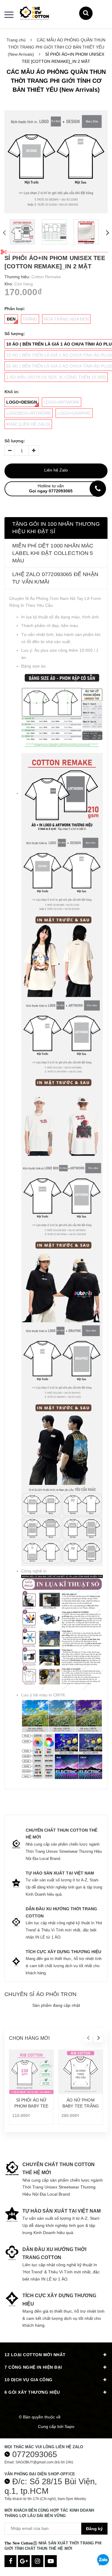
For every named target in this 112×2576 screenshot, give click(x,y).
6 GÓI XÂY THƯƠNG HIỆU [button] (32, 2392)
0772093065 (35, 2454)
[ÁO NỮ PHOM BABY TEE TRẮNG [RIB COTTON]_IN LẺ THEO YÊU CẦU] (81, 2072)
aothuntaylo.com (78, 2417)
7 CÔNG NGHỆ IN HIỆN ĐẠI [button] (33, 2367)
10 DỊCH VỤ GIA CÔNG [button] (29, 2380)
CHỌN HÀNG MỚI (29, 2038)
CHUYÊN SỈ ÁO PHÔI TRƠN (40, 1994)
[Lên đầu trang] (103, 2545)
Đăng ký (94, 2529)
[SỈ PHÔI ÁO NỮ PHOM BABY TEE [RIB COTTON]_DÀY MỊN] (31, 2072)
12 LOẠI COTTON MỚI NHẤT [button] (35, 2355)
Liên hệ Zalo (56, 470)
